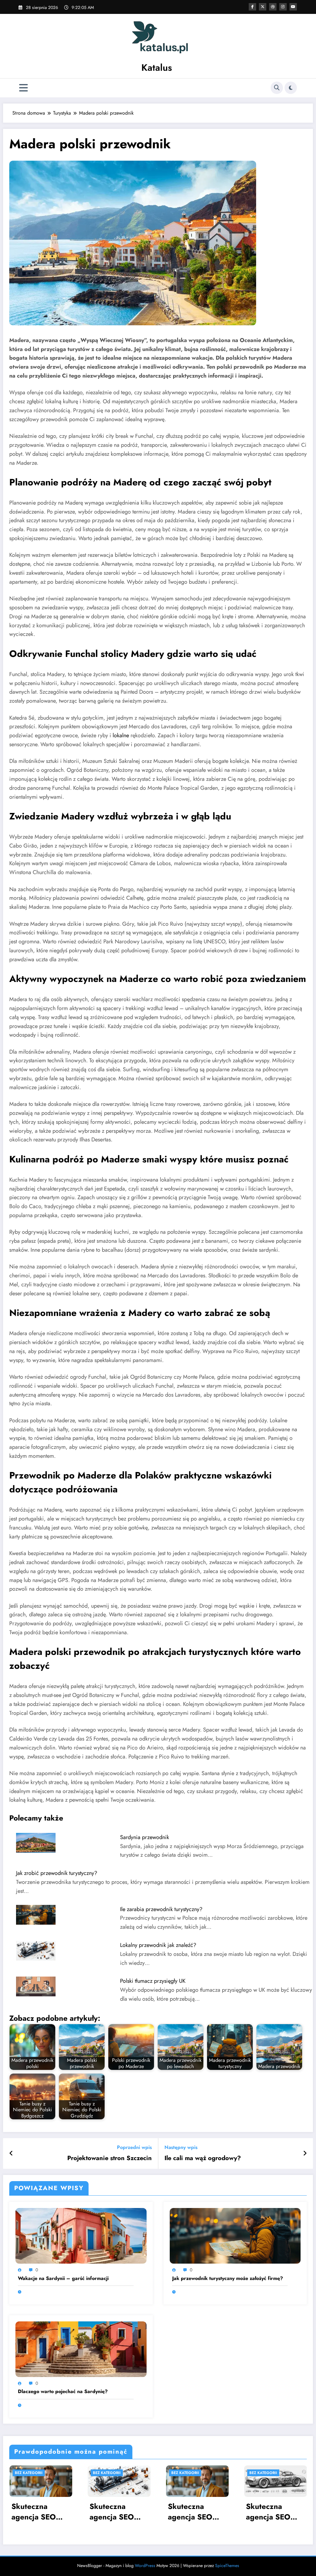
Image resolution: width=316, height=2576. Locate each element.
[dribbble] (273, 7)
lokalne (121, 735)
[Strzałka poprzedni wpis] (11, 2154)
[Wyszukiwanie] (277, 88)
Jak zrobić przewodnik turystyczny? (57, 1873)
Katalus (157, 68)
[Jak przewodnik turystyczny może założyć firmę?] (235, 2235)
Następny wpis (181, 2147)
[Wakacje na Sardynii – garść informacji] (81, 2235)
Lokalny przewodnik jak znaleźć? (158, 1945)
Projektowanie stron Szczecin (110, 2158)
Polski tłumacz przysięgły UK (153, 1981)
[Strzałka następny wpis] (305, 2154)
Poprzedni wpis (134, 2147)
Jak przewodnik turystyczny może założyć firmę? (228, 2278)
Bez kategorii (28, 2473)
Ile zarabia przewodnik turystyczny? (161, 1909)
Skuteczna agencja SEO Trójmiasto (33, 2512)
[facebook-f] (252, 7)
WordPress (145, 2565)
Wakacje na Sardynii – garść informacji (63, 2278)
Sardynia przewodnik (145, 1837)
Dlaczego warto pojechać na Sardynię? (63, 2392)
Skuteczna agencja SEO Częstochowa (269, 2512)
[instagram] (283, 7)
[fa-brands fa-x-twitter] (263, 7)
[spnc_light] (291, 88)
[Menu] (23, 88)
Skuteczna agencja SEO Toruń (190, 2512)
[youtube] (293, 7)
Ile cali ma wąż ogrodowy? (203, 2158)
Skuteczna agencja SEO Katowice (112, 2512)
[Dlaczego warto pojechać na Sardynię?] (81, 2349)
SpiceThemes (227, 2565)
